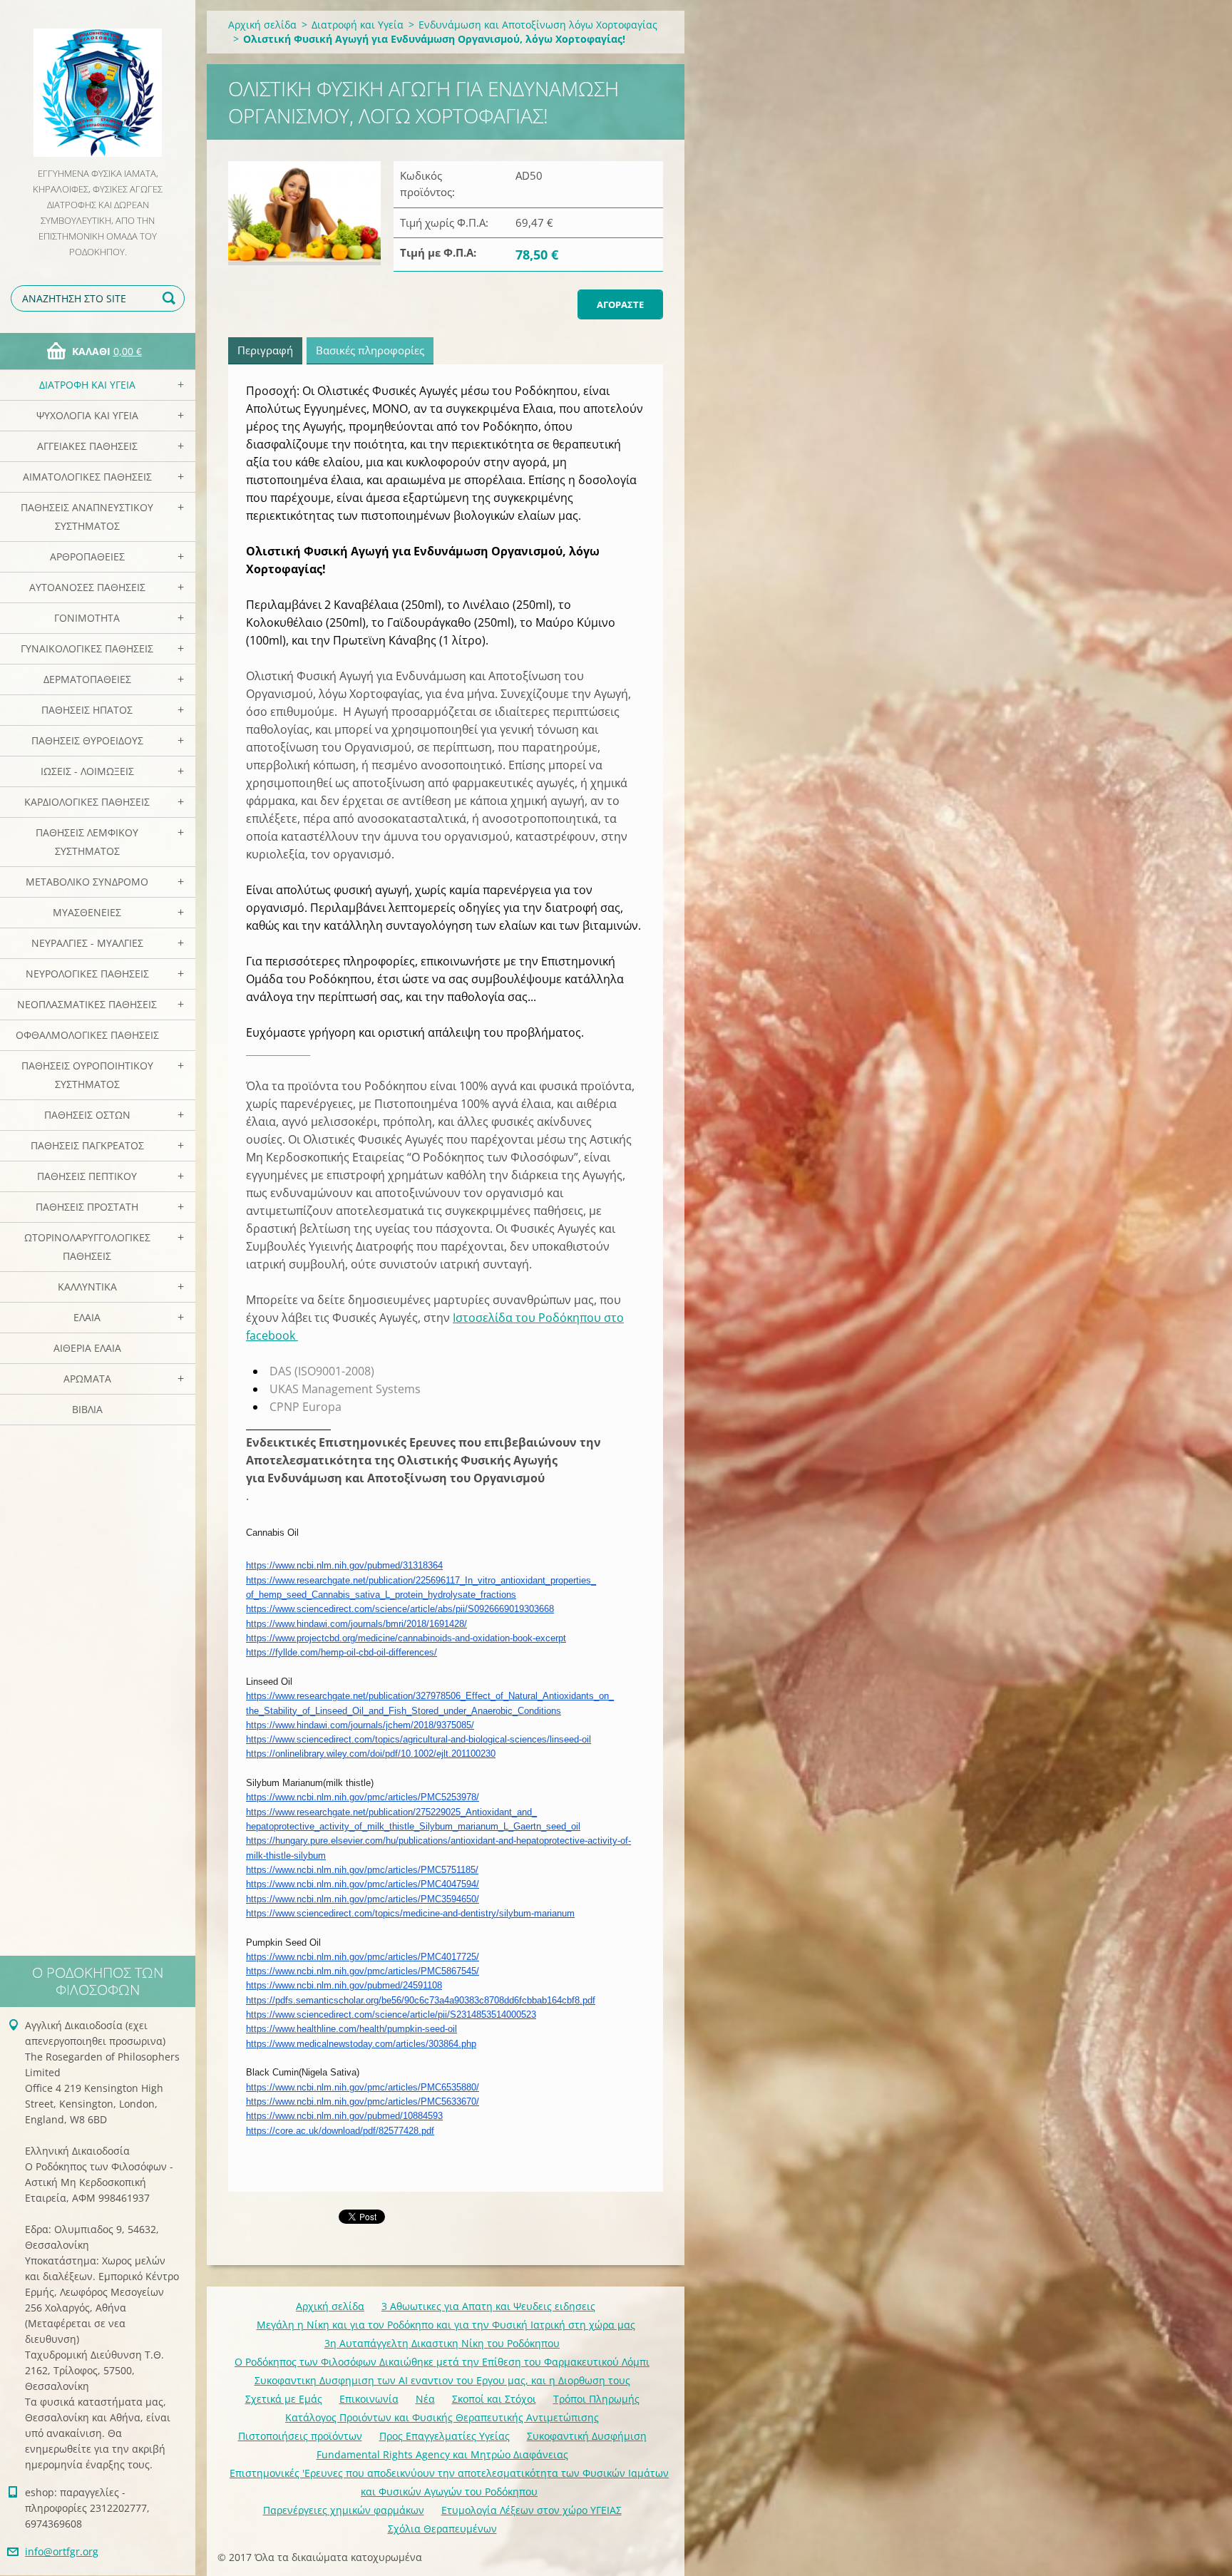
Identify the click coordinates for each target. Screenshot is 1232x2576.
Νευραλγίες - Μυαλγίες (87, 943)
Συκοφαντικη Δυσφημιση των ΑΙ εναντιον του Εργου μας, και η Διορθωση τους (442, 2380)
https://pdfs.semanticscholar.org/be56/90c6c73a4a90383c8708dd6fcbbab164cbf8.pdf (421, 2000)
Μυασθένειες (87, 912)
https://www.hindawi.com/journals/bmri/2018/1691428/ (356, 1624)
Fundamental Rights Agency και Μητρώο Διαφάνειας (442, 2454)
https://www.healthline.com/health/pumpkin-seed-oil (351, 2029)
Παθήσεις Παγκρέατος (87, 1145)
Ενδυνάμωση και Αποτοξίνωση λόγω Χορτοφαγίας (538, 25)
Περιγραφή (265, 350)
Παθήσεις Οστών (87, 1115)
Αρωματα (87, 1379)
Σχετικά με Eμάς (284, 2399)
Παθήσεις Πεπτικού (87, 1176)
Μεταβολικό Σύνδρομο (87, 882)
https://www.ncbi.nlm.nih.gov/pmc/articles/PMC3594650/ (363, 1899)
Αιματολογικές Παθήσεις (87, 477)
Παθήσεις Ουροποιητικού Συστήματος (87, 1075)
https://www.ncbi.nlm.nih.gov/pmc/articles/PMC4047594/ (363, 1884)
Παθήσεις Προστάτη (87, 1207)
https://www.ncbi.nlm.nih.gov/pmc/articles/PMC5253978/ (363, 1797)
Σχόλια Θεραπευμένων (442, 2529)
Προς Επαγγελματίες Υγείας (445, 2436)
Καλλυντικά (87, 1287)
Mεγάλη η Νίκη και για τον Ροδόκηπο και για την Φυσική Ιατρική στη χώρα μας (446, 2325)
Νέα (425, 2399)
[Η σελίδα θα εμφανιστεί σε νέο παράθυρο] (304, 213)
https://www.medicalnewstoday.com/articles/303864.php (361, 2044)
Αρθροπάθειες (87, 556)
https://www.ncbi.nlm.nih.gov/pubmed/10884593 (344, 2116)
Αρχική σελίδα (262, 25)
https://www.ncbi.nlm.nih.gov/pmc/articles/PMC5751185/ (362, 1870)
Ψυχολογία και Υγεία (87, 415)
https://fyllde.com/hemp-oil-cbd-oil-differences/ (342, 1652)
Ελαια (87, 1317)
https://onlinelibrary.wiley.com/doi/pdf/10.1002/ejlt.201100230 (371, 1754)
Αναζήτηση (171, 298)
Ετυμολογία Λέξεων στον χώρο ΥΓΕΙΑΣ (532, 2510)
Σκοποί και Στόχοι (494, 2399)
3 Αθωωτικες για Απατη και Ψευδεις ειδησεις (488, 2306)
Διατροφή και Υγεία (87, 385)
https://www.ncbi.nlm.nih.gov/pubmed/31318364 (344, 1565)
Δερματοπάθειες (87, 679)
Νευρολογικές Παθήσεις (87, 974)
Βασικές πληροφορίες (370, 350)
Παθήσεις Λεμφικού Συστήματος (87, 842)
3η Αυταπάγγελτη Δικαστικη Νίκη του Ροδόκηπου (442, 2343)
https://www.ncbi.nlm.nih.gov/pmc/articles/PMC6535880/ (363, 2087)
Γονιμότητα (87, 618)
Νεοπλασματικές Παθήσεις (87, 1004)
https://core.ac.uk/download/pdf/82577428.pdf (340, 2131)
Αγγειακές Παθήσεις (87, 446)
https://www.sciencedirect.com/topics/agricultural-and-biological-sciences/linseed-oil (419, 1739)
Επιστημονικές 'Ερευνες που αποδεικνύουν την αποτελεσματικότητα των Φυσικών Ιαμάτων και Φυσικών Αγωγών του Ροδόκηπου (449, 2482)
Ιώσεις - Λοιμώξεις (87, 771)
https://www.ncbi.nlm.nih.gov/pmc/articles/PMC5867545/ (363, 1971)
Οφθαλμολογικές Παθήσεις (87, 1035)
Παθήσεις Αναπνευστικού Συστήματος (87, 517)
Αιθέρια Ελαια (87, 1348)
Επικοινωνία (369, 2399)
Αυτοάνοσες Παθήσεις (87, 587)
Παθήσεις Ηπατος (87, 710)
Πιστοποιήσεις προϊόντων (300, 2436)
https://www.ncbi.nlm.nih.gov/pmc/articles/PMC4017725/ (363, 1957)
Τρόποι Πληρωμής (596, 2399)
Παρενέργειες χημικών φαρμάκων (344, 2510)
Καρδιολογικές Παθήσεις (87, 802)
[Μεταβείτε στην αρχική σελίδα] (98, 83)
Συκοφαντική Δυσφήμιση (587, 2436)
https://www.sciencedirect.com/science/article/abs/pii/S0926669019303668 (400, 1609)
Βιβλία (87, 1409)
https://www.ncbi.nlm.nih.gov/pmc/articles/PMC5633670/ (363, 2102)
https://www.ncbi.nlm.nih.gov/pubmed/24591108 (344, 1985)
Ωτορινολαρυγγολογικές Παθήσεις (87, 1247)
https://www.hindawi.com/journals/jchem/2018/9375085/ (360, 1725)
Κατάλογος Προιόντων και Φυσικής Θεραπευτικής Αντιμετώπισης (442, 2417)
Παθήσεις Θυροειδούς (87, 740)
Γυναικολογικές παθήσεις (87, 648)
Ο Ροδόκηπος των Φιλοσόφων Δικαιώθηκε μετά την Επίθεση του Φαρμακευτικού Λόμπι (442, 2362)
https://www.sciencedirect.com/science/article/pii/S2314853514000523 (391, 2015)
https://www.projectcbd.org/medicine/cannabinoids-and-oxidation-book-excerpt (406, 1638)
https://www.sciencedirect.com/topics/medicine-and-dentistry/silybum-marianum (410, 1913)
